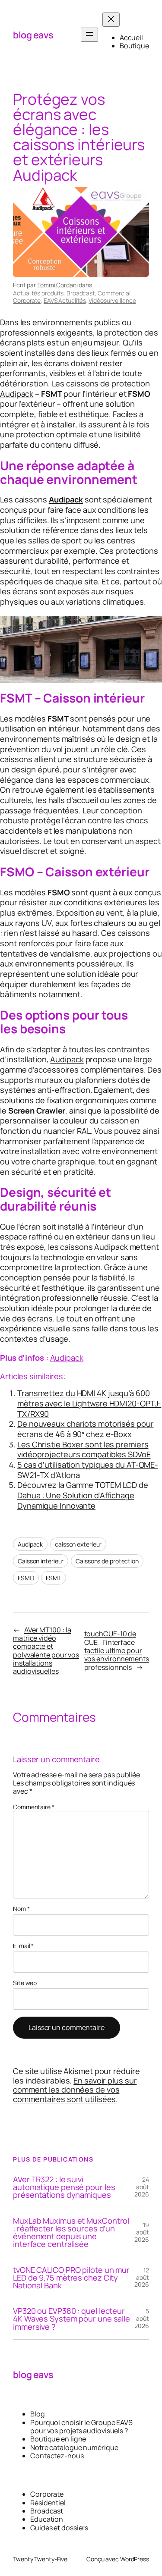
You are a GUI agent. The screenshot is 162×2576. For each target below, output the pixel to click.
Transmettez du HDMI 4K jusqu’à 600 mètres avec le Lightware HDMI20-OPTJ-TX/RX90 (89, 1403)
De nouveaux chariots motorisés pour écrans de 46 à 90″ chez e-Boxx (86, 1429)
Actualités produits (38, 293)
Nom (21, 1909)
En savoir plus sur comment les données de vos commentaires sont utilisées (75, 2090)
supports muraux (31, 1080)
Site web (25, 1983)
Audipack (17, 394)
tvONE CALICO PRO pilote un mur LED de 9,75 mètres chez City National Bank (71, 2278)
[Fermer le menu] (111, 20)
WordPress (135, 2559)
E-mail (23, 1946)
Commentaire (34, 1807)
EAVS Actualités (65, 300)
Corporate (27, 300)
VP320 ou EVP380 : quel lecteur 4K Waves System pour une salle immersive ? (71, 2319)
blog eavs (33, 35)
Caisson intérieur (41, 1561)
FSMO (26, 1578)
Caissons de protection (107, 1561)
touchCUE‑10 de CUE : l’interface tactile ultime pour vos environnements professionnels (117, 1650)
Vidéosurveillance (112, 300)
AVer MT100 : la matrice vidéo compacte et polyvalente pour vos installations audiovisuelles (46, 1651)
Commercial (114, 293)
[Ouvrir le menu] (89, 35)
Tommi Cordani (57, 285)
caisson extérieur (78, 1544)
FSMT (54, 1578)
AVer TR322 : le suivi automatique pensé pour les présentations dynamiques (64, 2187)
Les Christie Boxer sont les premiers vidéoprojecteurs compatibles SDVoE (84, 1450)
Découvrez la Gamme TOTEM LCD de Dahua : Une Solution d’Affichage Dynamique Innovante (83, 1495)
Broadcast (81, 293)
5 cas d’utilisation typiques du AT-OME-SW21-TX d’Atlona (88, 1470)
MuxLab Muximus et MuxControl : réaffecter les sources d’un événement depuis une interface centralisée (71, 2232)
